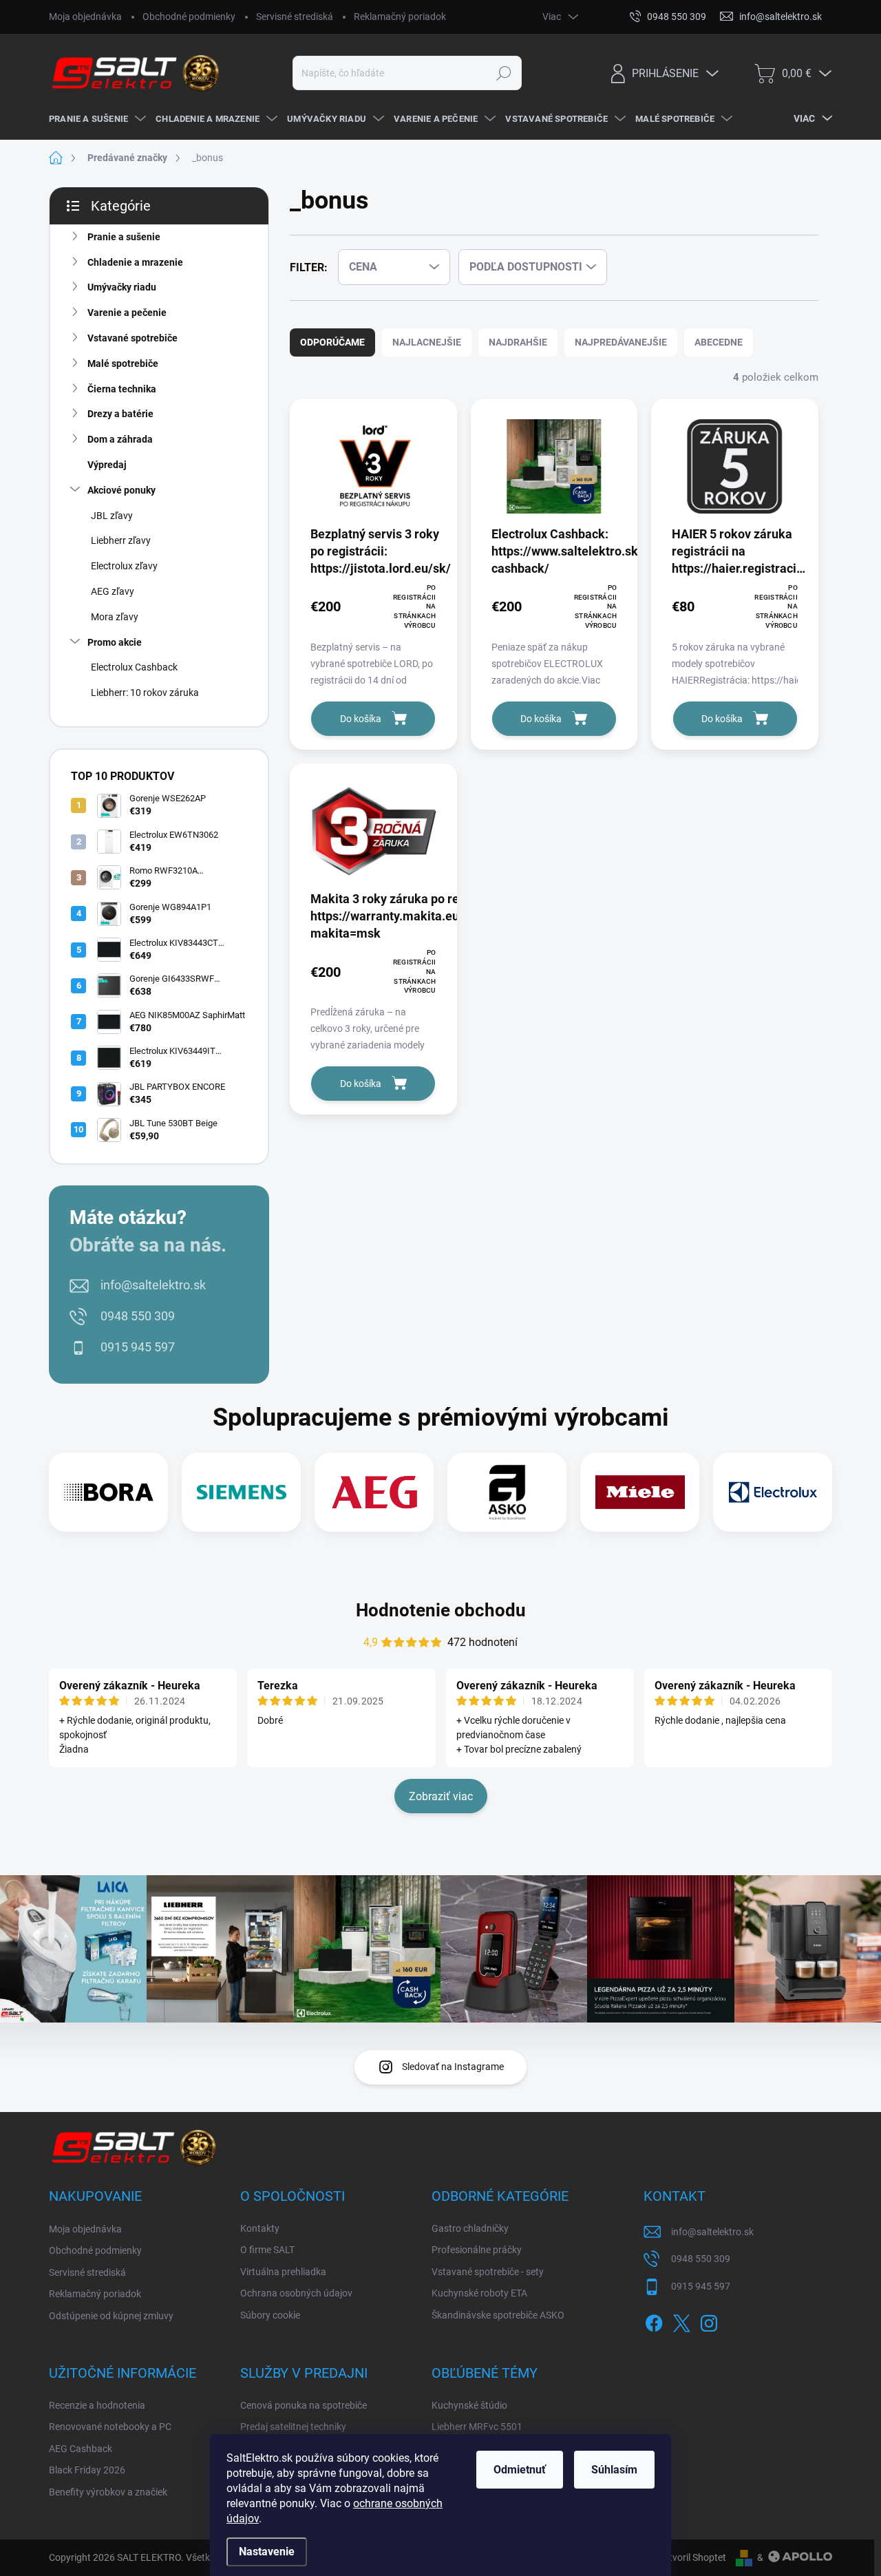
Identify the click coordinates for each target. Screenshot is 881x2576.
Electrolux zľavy (124, 566)
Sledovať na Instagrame (453, 2067)
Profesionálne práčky (477, 2250)
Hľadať (504, 73)
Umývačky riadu (122, 287)
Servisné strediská (295, 17)
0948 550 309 (138, 1316)
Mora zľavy (115, 617)
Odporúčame (332, 342)
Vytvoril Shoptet (692, 2557)
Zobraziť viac (441, 1796)
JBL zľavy (112, 516)
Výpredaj (107, 465)
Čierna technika (122, 389)
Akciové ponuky (121, 490)
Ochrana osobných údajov (296, 2293)
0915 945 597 (138, 1347)
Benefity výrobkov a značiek (108, 2492)
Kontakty (260, 2228)
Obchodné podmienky (189, 17)
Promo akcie (115, 642)
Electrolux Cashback (134, 667)
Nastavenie (267, 2552)
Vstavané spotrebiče (132, 338)
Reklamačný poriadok (400, 17)
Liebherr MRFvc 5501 (477, 2427)
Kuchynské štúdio (469, 2405)
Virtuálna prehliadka (283, 2272)
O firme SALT (267, 2250)
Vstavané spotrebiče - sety (488, 2272)
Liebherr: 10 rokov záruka (145, 693)
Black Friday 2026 (87, 2470)
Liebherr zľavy (121, 540)
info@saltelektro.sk (153, 1285)
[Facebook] (654, 2321)
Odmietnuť (520, 2470)
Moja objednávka (85, 17)
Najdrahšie (518, 342)
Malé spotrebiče (123, 363)
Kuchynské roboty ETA (479, 2293)
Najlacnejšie (427, 342)
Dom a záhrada (120, 439)
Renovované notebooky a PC (110, 2427)
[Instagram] (709, 2321)
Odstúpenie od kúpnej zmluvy (111, 2316)
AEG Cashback (81, 2449)
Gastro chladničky (470, 2228)
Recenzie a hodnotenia (97, 2405)
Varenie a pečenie (127, 313)
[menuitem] (95, 119)
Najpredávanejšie (621, 342)
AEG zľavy (113, 591)
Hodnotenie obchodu (441, 1610)
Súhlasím (614, 2470)
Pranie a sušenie (124, 237)
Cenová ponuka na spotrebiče (304, 2405)
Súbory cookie (270, 2315)
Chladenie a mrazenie (135, 262)
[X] (681, 2321)
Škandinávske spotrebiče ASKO (498, 2315)
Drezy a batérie (120, 414)
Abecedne (719, 342)
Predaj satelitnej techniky (293, 2427)
